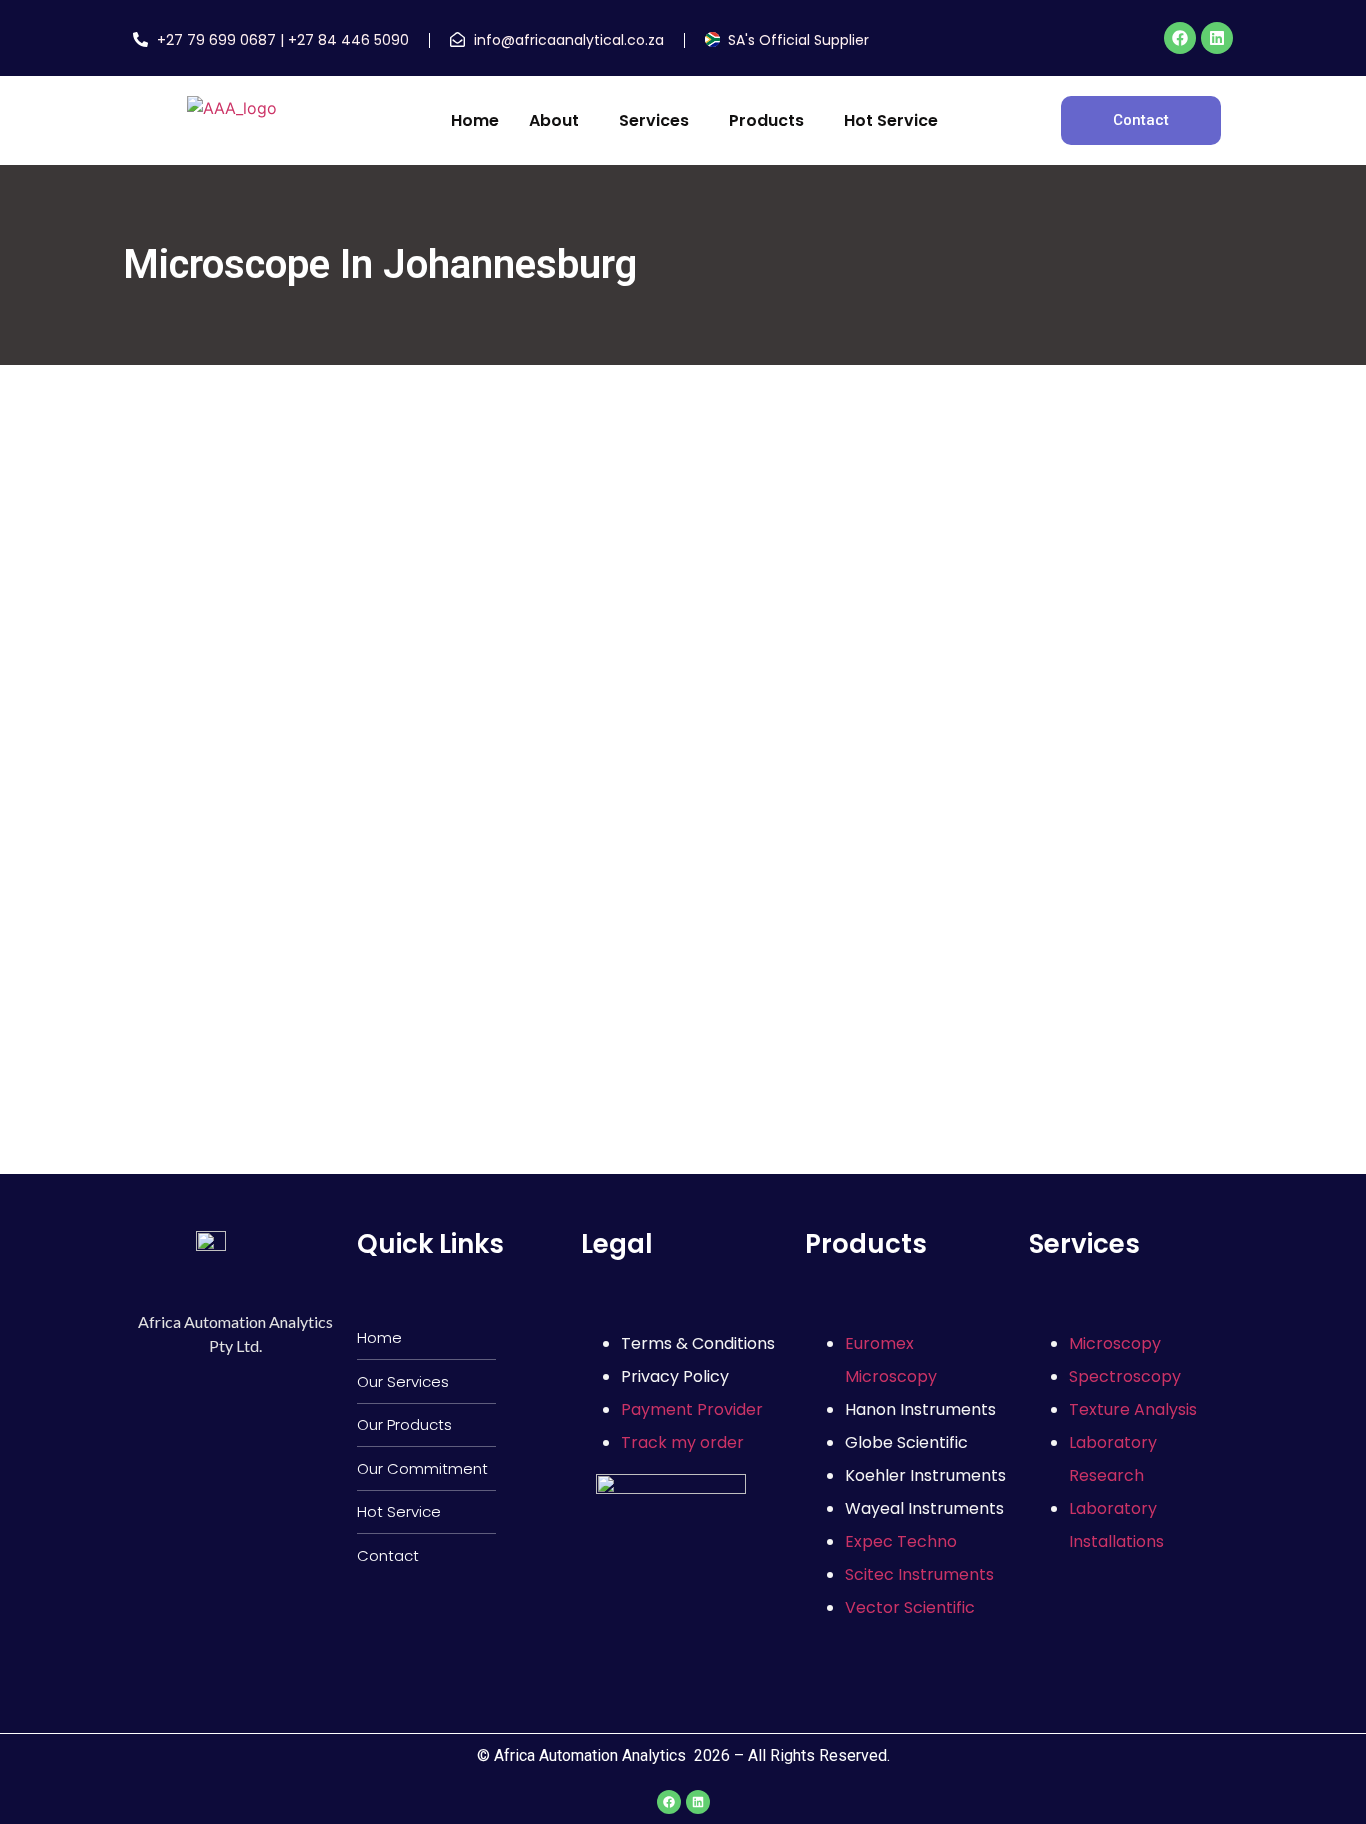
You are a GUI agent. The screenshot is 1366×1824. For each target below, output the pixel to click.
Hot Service (891, 120)
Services (654, 120)
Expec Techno (901, 1541)
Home (475, 120)
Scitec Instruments (919, 1574)
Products (766, 120)
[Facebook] (1180, 38)
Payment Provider (692, 1409)
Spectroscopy (1125, 1376)
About (554, 120)
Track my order (682, 1442)
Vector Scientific (910, 1607)
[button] (559, 121)
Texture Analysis (1133, 1409)
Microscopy (1115, 1343)
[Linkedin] (1217, 38)
